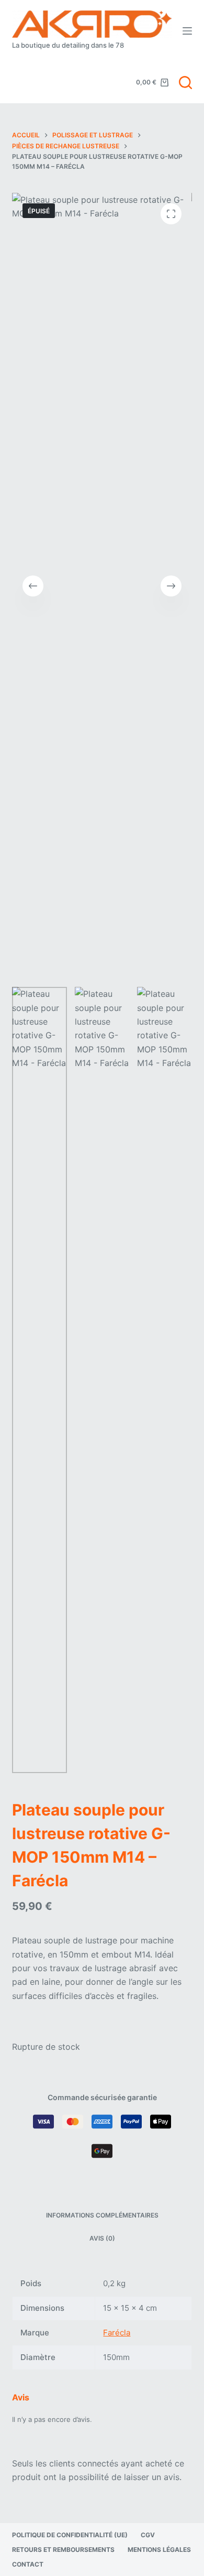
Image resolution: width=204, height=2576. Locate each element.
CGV (148, 2535)
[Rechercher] (185, 83)
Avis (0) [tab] (102, 2238)
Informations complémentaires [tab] (102, 2215)
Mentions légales (159, 2550)
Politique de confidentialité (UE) (70, 2535)
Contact (28, 2564)
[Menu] (187, 31)
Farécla (117, 2333)
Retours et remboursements (63, 2550)
